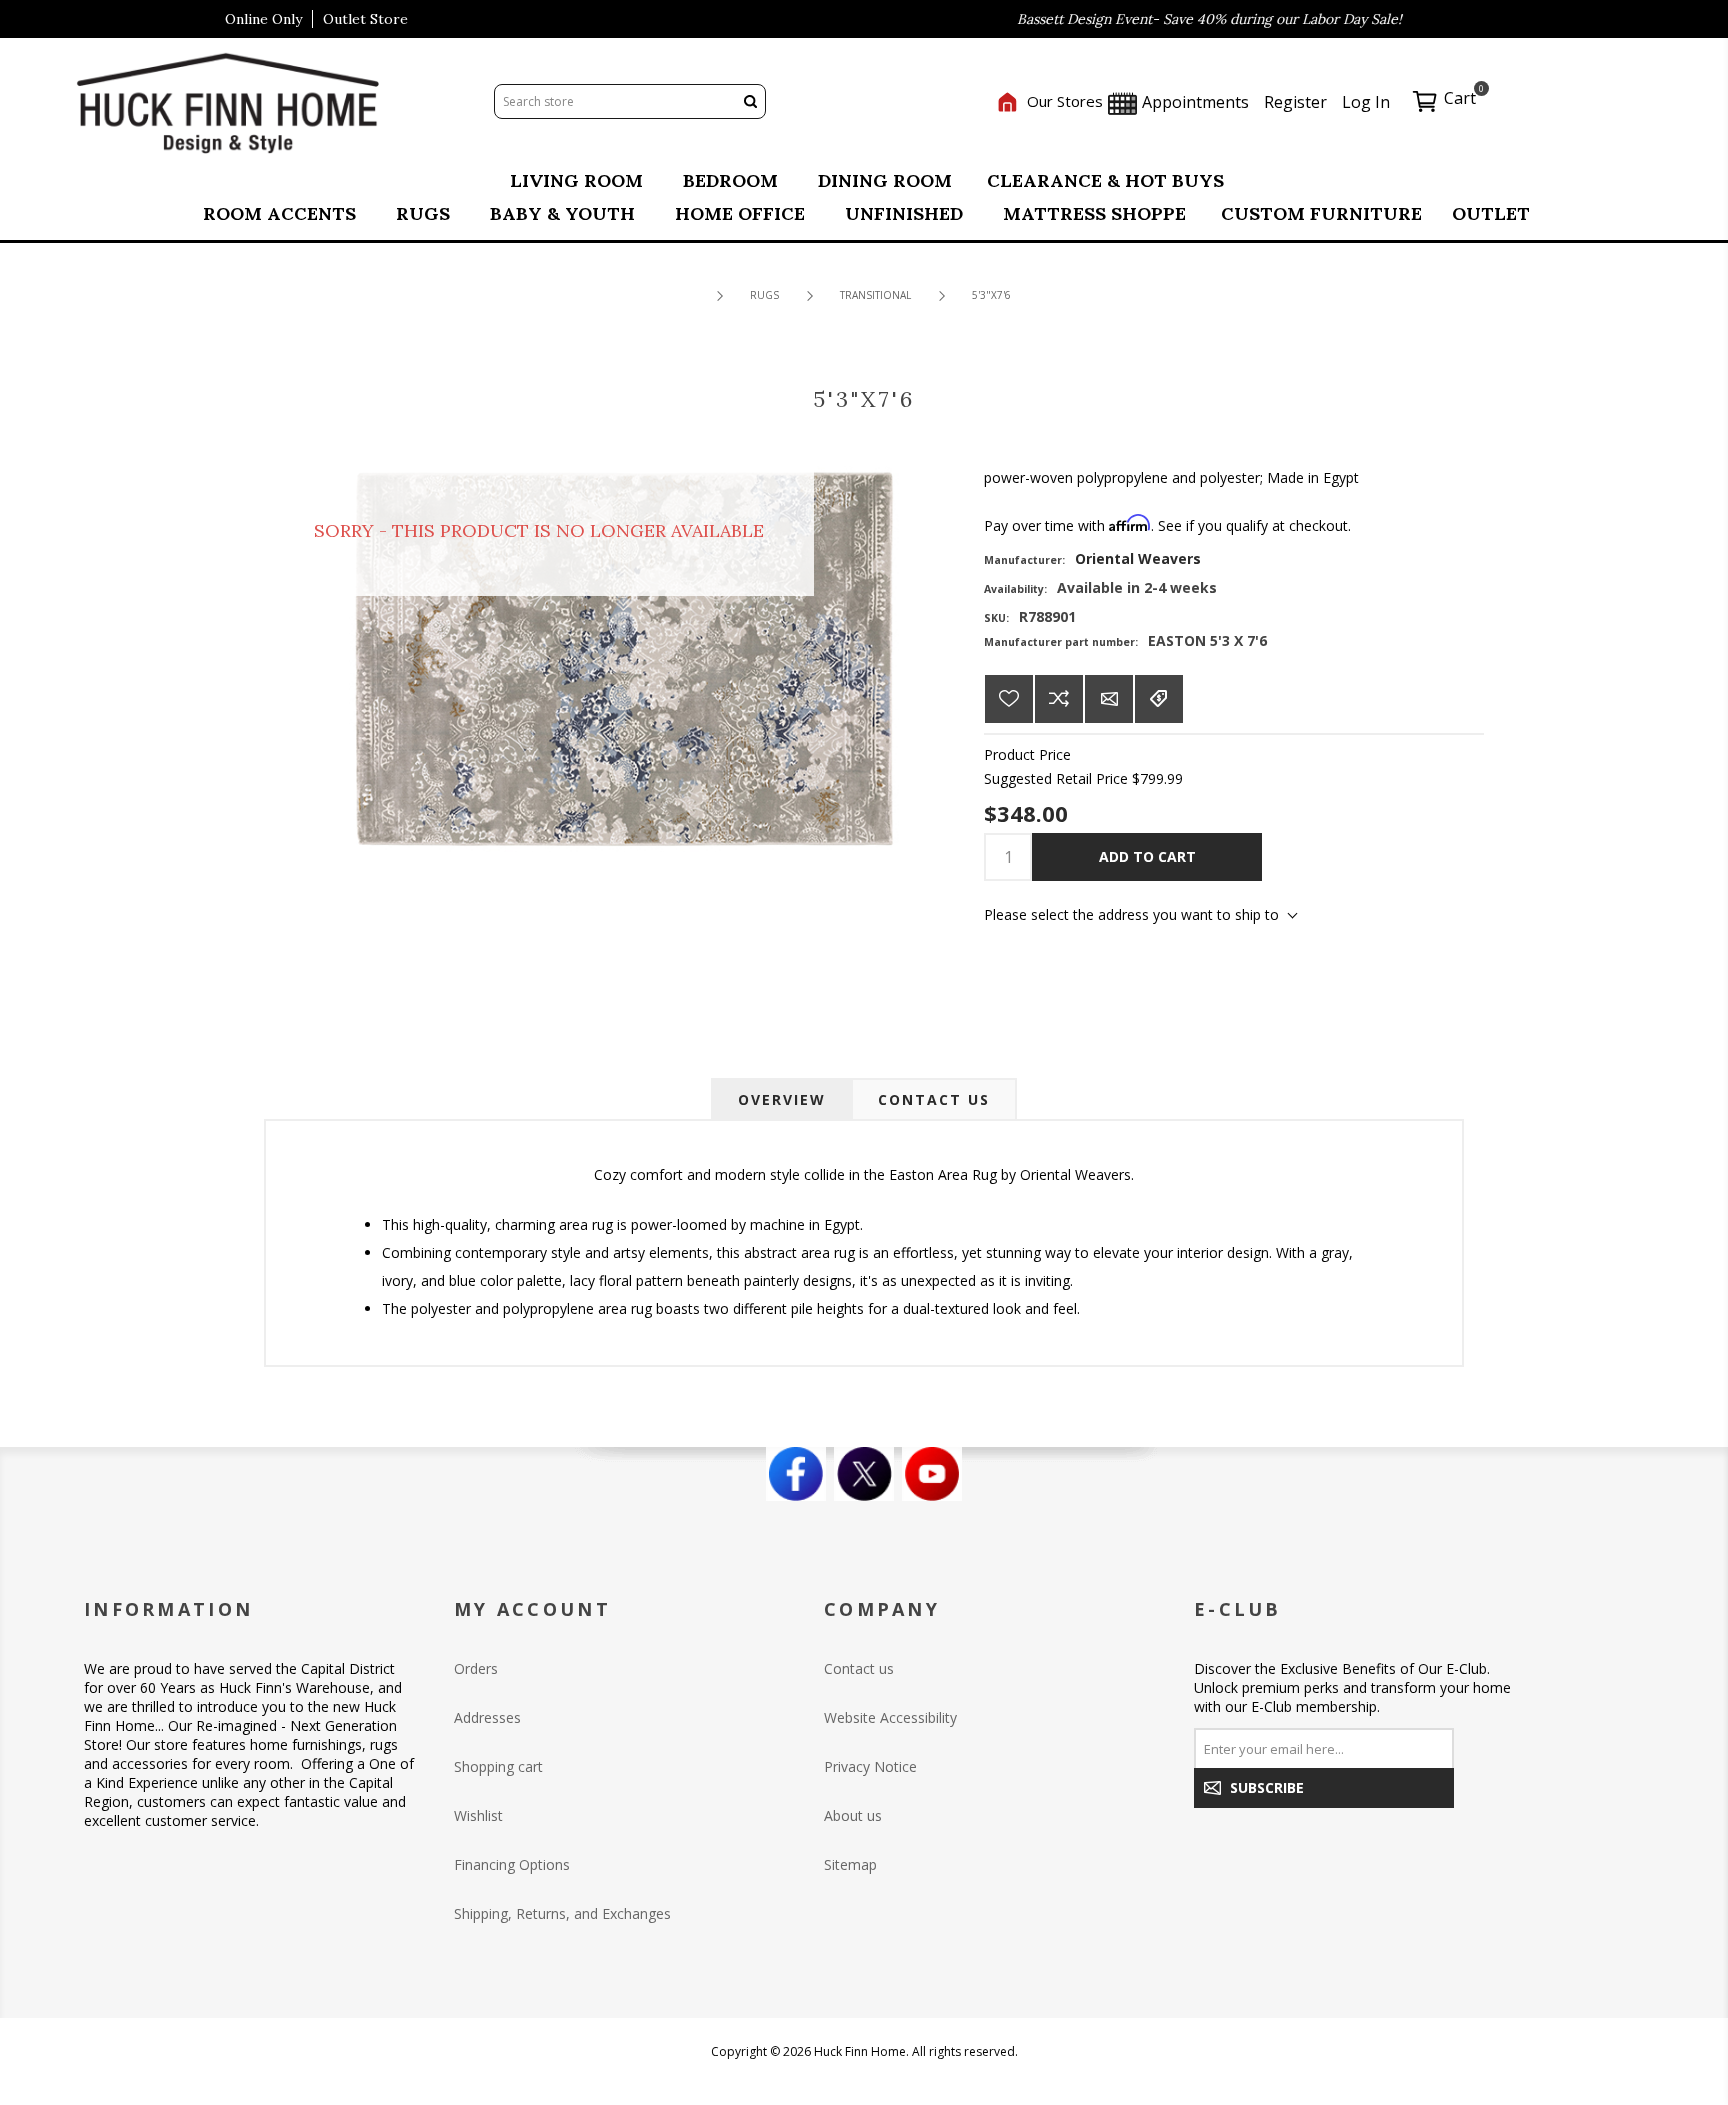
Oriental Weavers (1138, 558)
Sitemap (850, 1864)
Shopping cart (498, 1766)
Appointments (1193, 102)
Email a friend (1109, 699)
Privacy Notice (870, 1766)
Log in (1366, 102)
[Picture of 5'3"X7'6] (624, 657)
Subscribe (1267, 1787)
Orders (476, 1668)
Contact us (859, 1668)
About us (853, 1815)
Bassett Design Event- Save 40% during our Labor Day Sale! (1173, 19)
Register (1295, 102)
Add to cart (1147, 856)
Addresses (487, 1717)
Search (750, 101)
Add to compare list (1059, 699)
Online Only (263, 19)
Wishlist (478, 1815)
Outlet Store (365, 19)
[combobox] (615, 101)
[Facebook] (796, 1474)
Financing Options (512, 1864)
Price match (1159, 699)
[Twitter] (864, 1474)
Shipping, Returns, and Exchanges (562, 1913)
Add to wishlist (1009, 699)
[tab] (782, 1099)
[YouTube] (932, 1474)
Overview (782, 1099)
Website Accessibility (890, 1717)
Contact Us (934, 1099)
